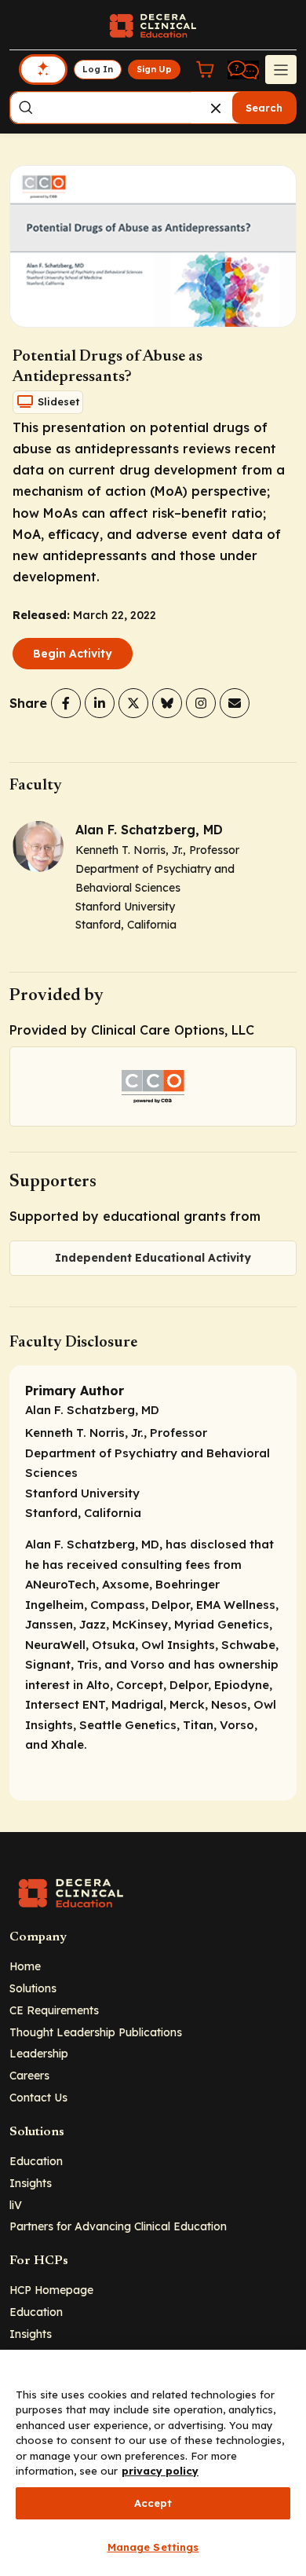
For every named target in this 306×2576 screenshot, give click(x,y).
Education (36, 2161)
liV (16, 2205)
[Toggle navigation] (281, 69)
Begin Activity (73, 654)
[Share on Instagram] (201, 703)
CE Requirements (54, 2010)
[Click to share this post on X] (133, 703)
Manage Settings (153, 2547)
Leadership (39, 2053)
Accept (153, 2503)
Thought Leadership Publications (96, 2032)
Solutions (33, 1988)
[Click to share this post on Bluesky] (167, 703)
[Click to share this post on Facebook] (66, 703)
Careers (29, 2075)
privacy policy (160, 2471)
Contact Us (38, 2097)
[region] (153, 2463)
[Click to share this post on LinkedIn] (100, 703)
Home (25, 1966)
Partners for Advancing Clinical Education (118, 2226)
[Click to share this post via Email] (235, 703)
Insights (31, 2183)
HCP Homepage (51, 2290)
